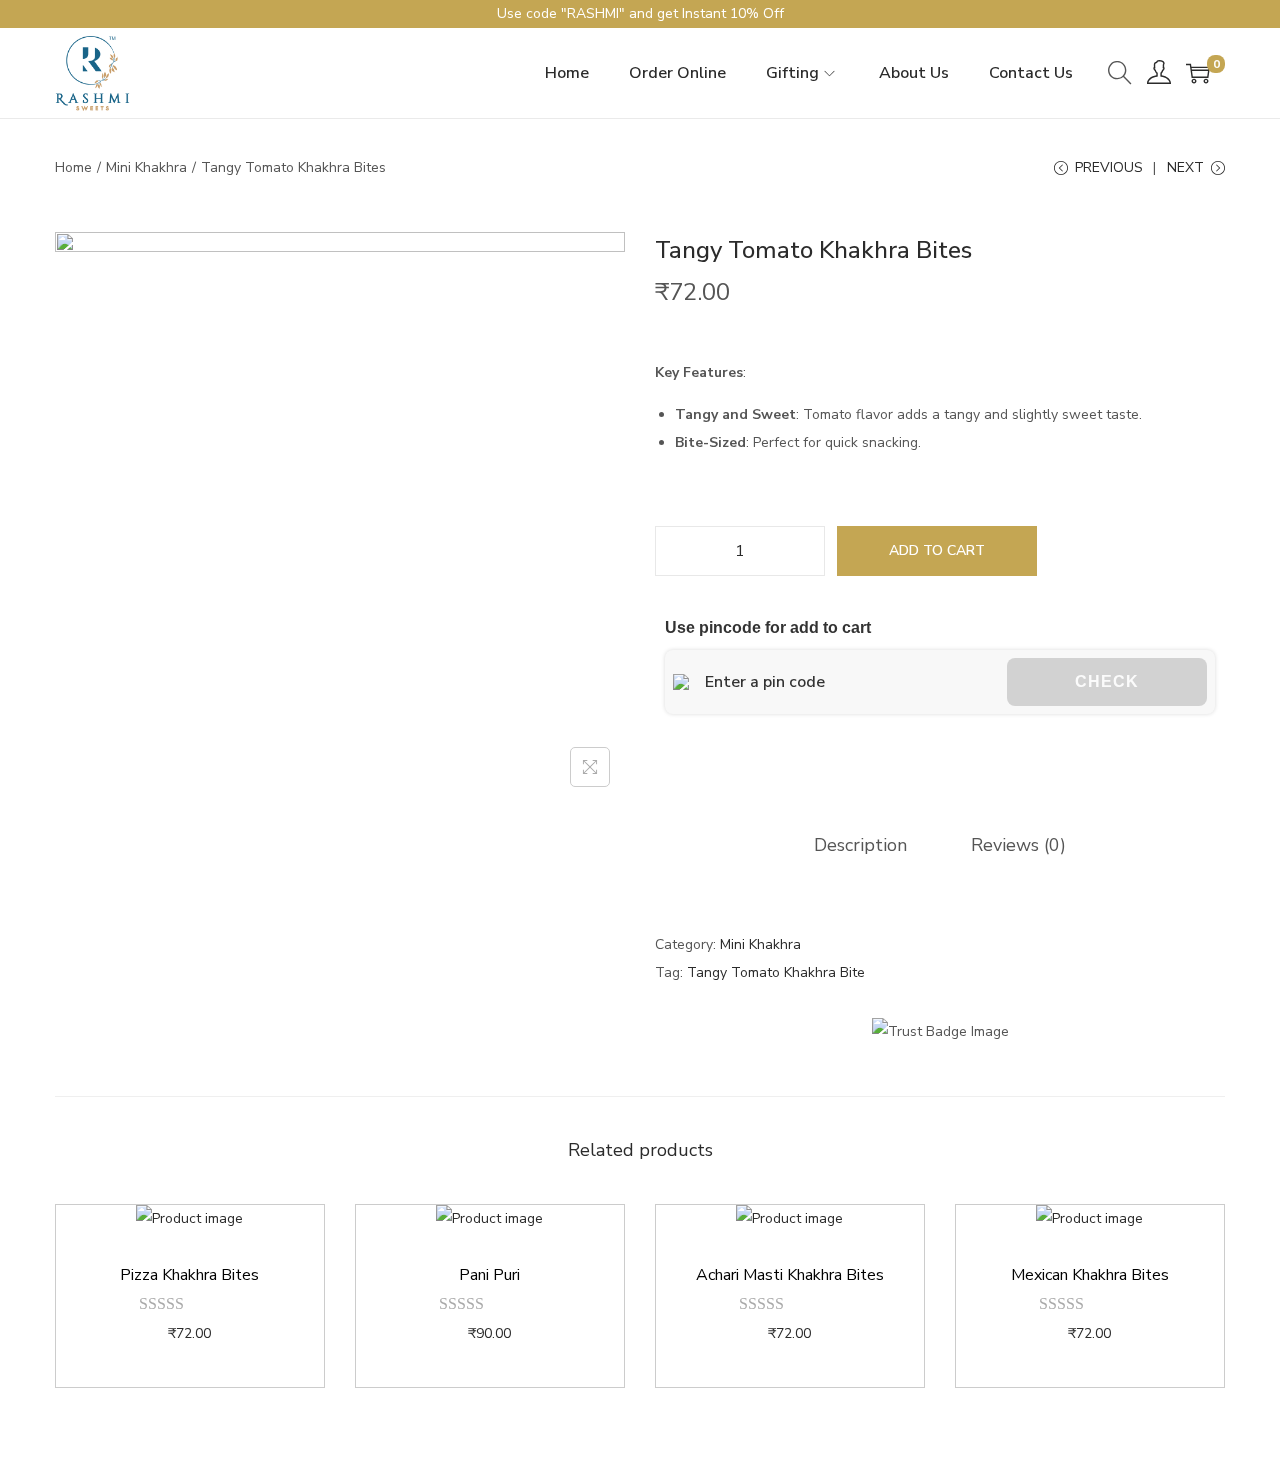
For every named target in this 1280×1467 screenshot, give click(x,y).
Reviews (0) (1018, 845)
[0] (1198, 73)
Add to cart (937, 550)
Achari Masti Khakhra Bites (790, 1275)
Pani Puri (489, 1275)
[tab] (860, 845)
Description (860, 845)
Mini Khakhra (146, 167)
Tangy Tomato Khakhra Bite (776, 972)
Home (73, 167)
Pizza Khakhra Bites (189, 1275)
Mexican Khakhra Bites (1090, 1275)
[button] (664, 762)
